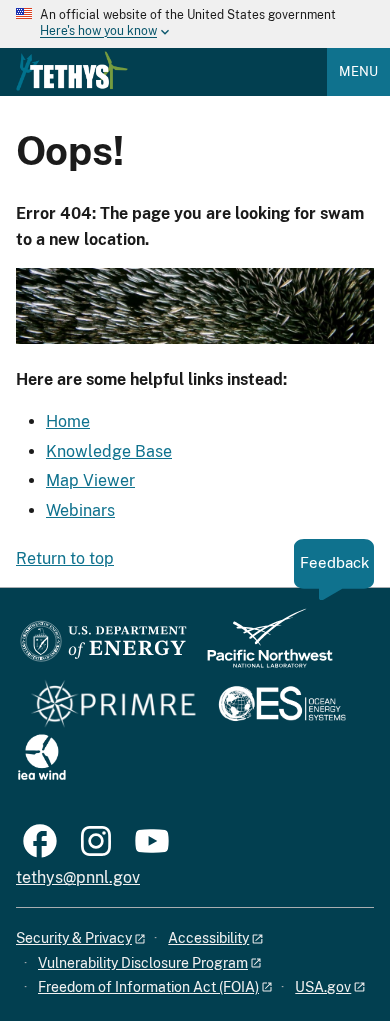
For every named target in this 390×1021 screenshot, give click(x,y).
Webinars (80, 510)
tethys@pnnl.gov (78, 877)
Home (68, 421)
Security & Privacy (74, 938)
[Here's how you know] (195, 24)
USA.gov (323, 987)
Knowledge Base (109, 451)
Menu (358, 71)
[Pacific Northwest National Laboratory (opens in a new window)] (262, 647)
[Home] (72, 71)
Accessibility (208, 938)
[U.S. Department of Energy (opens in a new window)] (103, 647)
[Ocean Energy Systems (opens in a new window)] (283, 705)
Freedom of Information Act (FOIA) (148, 987)
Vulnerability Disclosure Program (143, 963)
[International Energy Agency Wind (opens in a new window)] (42, 758)
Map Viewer (90, 480)
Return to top (65, 558)
